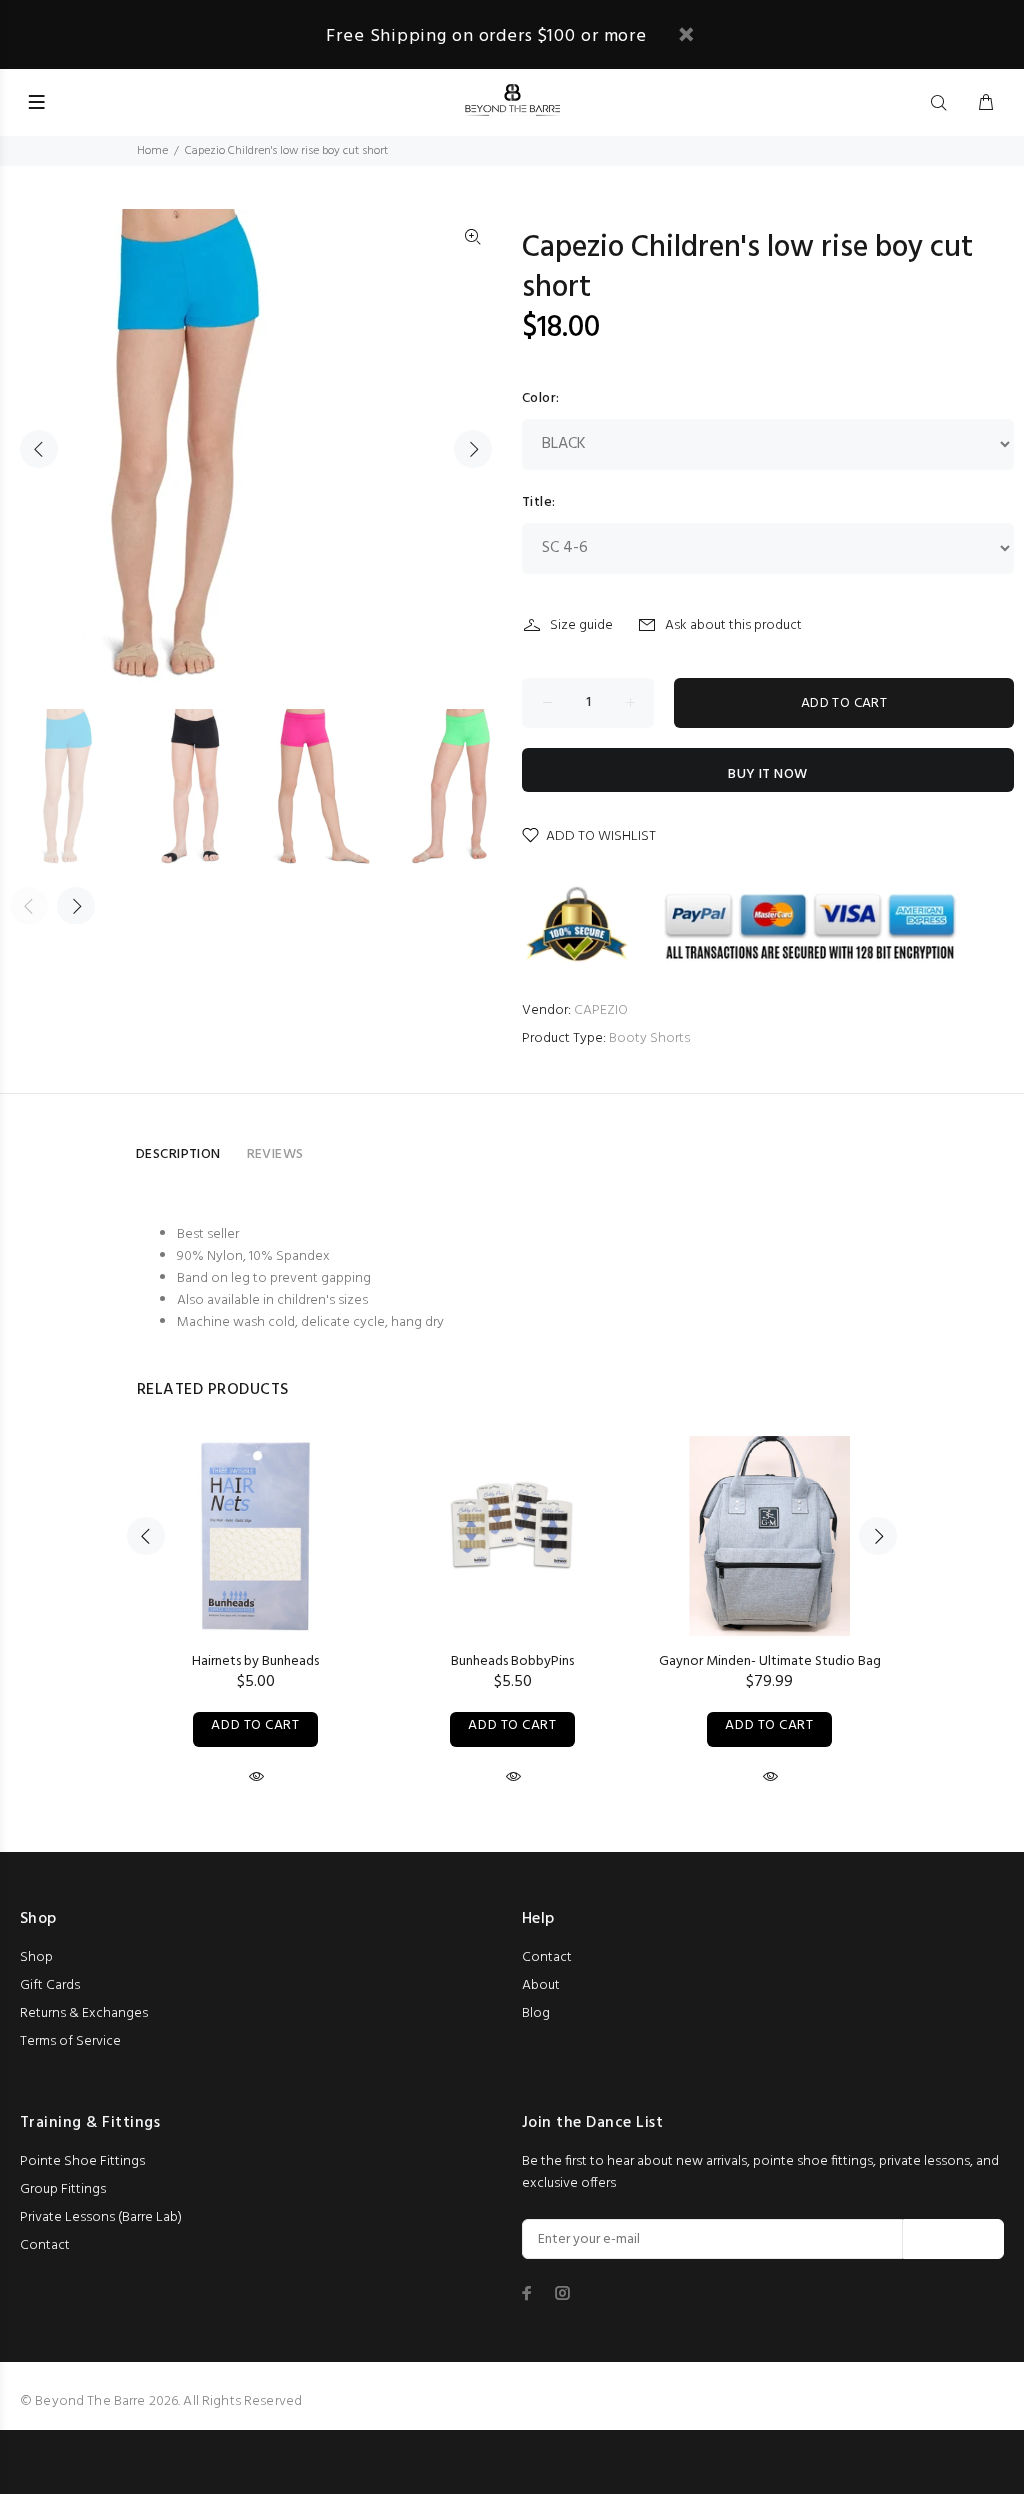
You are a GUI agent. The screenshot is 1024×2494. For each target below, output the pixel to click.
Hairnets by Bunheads (255, 1661)
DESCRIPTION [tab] (178, 1154)
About (541, 1985)
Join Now (953, 2239)
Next (473, 449)
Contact (547, 1957)
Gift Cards (50, 1985)
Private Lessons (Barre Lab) (101, 2217)
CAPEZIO (601, 1010)
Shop (36, 1957)
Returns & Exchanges (84, 2013)
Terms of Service (70, 2041)
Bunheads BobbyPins (512, 1661)
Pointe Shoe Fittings (82, 2161)
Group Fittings (63, 2189)
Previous (39, 449)
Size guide (581, 625)
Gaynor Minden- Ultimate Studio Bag (770, 1661)
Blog (536, 2013)
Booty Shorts (649, 1038)
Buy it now (767, 774)
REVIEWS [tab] (275, 1154)
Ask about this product (733, 625)
